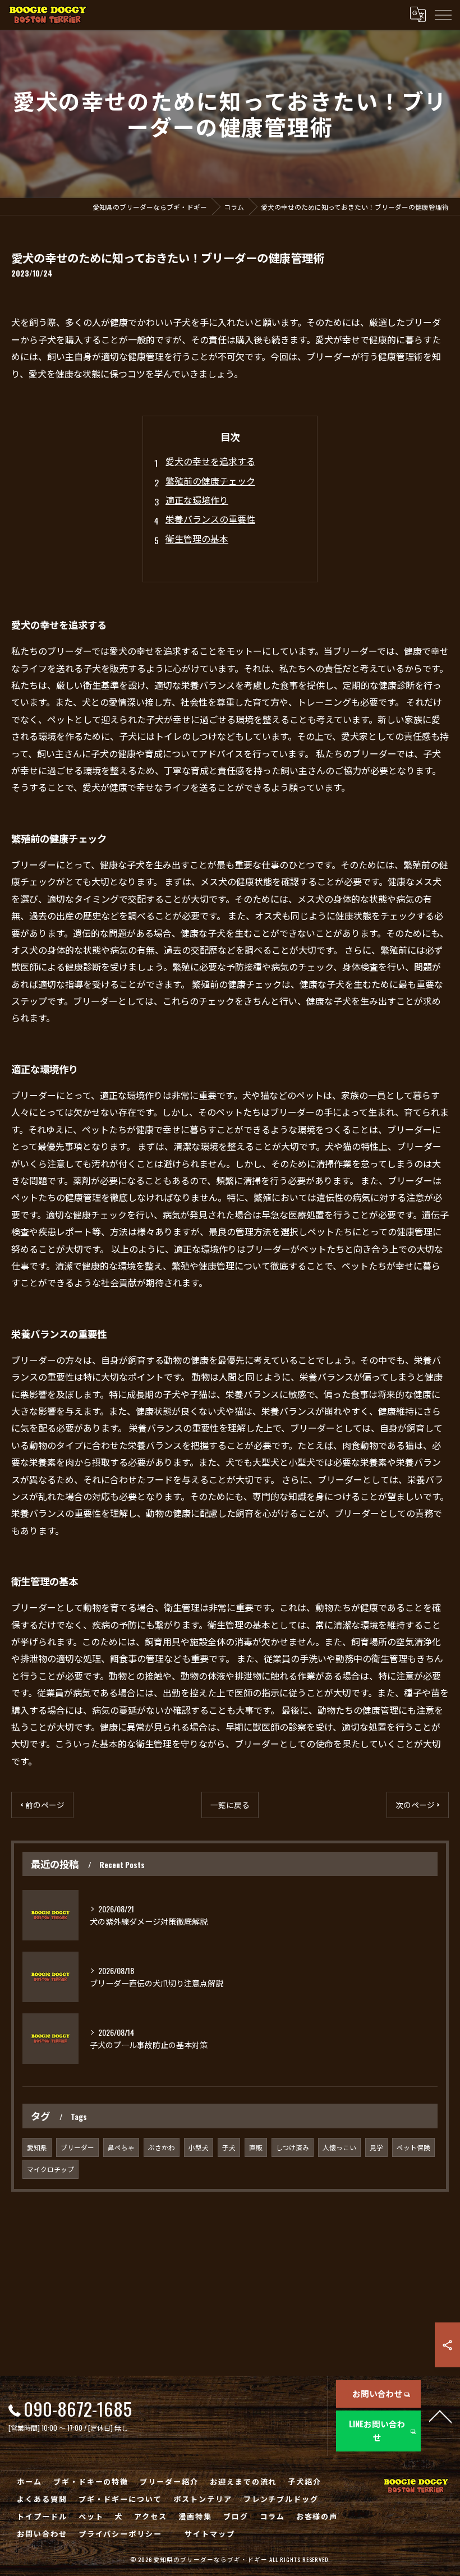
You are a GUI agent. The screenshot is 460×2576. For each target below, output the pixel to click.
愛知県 (37, 2147)
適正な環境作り (197, 500)
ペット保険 (413, 2147)
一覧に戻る (230, 1805)
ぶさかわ (162, 2147)
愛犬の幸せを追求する (210, 461)
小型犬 (199, 2147)
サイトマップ (210, 2533)
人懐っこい (339, 2147)
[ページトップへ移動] (440, 2416)
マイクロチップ (50, 2169)
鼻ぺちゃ (121, 2147)
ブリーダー (77, 2147)
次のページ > (418, 1805)
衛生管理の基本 (197, 539)
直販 (256, 2147)
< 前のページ (42, 1805)
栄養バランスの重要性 (210, 519)
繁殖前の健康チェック (210, 481)
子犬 (229, 2147)
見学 (376, 2147)
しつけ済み (293, 2147)
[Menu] (443, 15)
